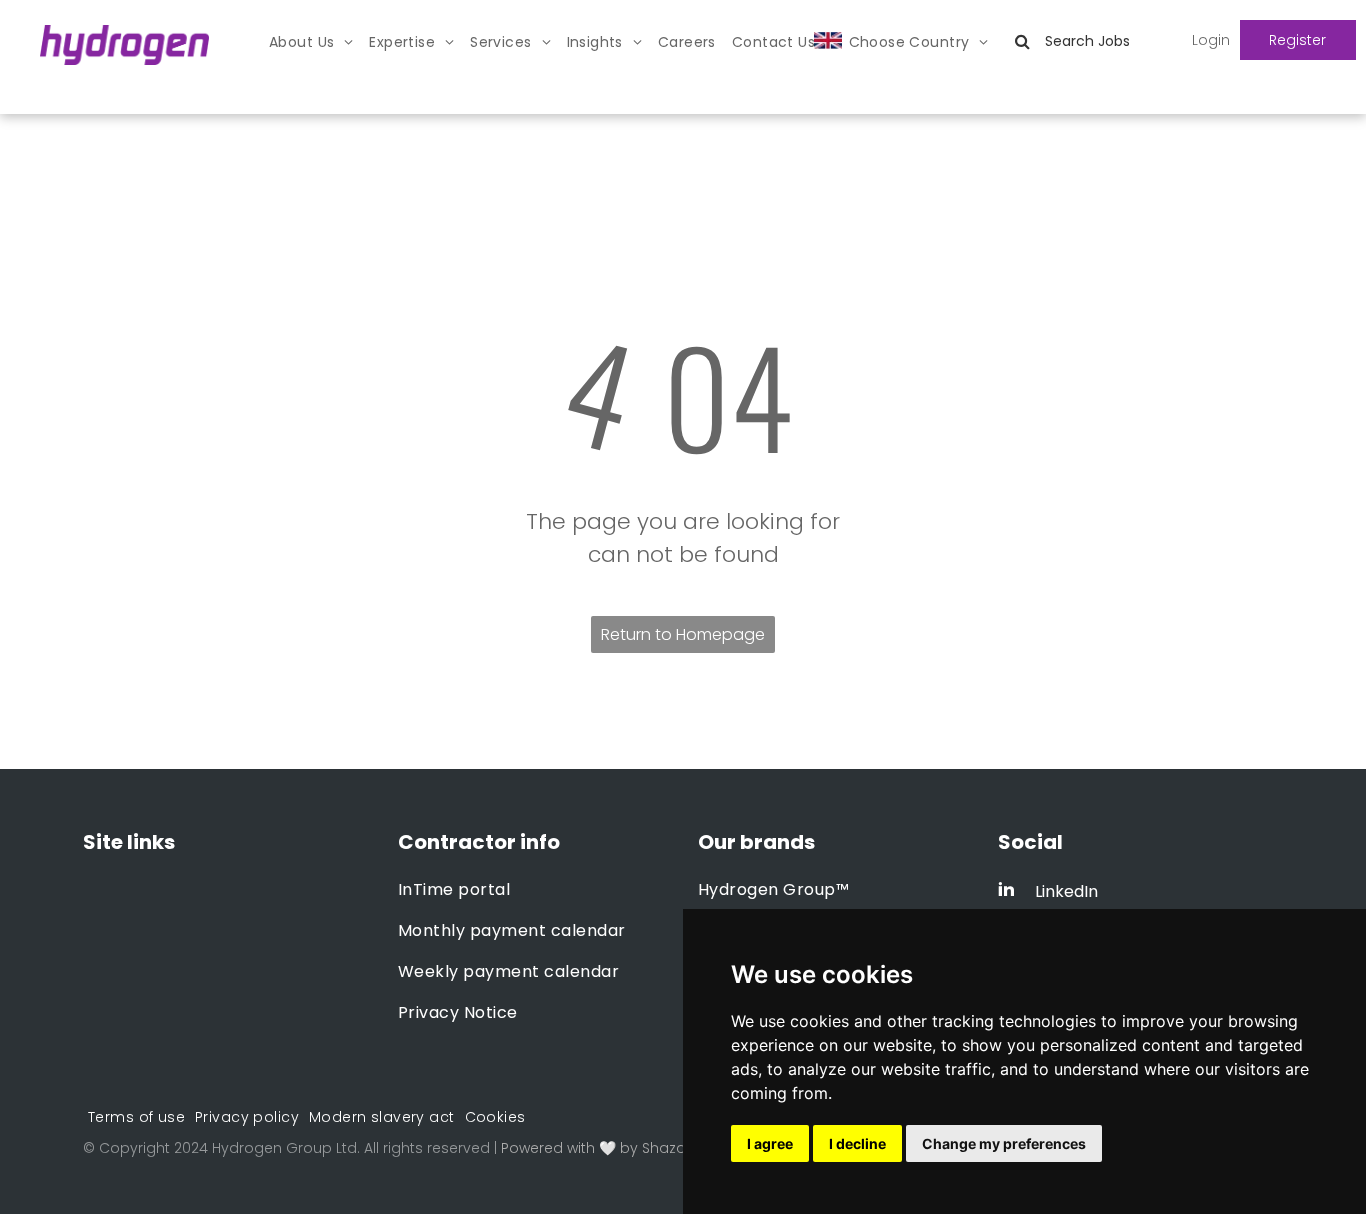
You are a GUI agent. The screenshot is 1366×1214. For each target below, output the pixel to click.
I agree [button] (770, 1143)
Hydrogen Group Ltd (284, 1148)
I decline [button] (857, 1143)
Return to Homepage (683, 634)
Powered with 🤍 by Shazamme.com (631, 1148)
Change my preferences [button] (1004, 1143)
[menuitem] (311, 42)
